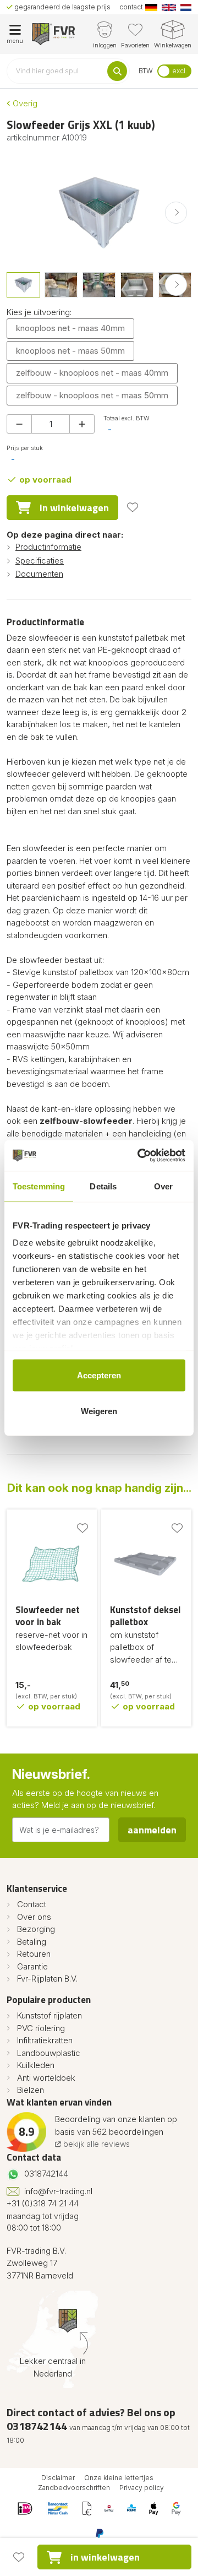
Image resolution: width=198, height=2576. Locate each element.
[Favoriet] (133, 507)
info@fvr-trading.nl (58, 2191)
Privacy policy (142, 2488)
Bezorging (36, 1929)
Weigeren (99, 1411)
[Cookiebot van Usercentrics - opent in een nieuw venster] (140, 1156)
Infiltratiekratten (45, 2040)
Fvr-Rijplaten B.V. (47, 1979)
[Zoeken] (117, 71)
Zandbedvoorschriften (74, 2488)
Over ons (34, 1917)
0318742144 (46, 2174)
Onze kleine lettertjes (119, 2478)
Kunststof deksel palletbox (145, 1616)
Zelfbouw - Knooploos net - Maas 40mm (92, 373)
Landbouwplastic (49, 2053)
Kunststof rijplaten (50, 2015)
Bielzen (31, 2090)
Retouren (34, 1954)
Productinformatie (48, 547)
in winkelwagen (74, 508)
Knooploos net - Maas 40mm (70, 328)
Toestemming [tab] (39, 1186)
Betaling (32, 1942)
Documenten (39, 574)
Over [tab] (163, 1186)
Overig (24, 103)
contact (131, 7)
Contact (32, 1904)
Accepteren (99, 1375)
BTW (146, 71)
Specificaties (40, 561)
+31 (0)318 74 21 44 (43, 2203)
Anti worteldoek (46, 2078)
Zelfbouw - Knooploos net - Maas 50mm (92, 395)
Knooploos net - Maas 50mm (70, 351)
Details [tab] (103, 1186)
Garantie (32, 1966)
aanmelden (152, 1830)
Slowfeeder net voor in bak (48, 1616)
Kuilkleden (36, 2065)
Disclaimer (58, 2478)
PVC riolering (41, 2028)
